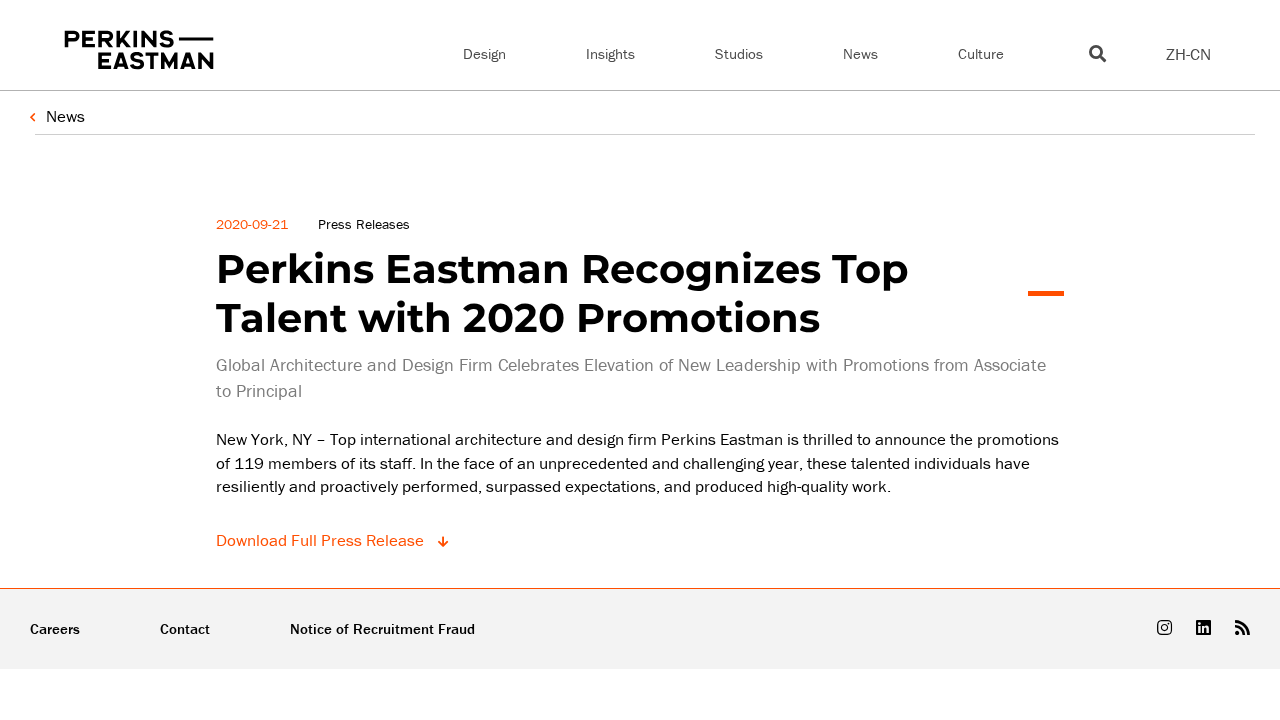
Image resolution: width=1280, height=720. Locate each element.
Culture (981, 53)
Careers (55, 628)
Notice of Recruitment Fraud (382, 628)
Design (484, 53)
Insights (610, 53)
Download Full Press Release (322, 540)
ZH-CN (1188, 54)
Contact (185, 628)
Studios (739, 53)
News (860, 53)
